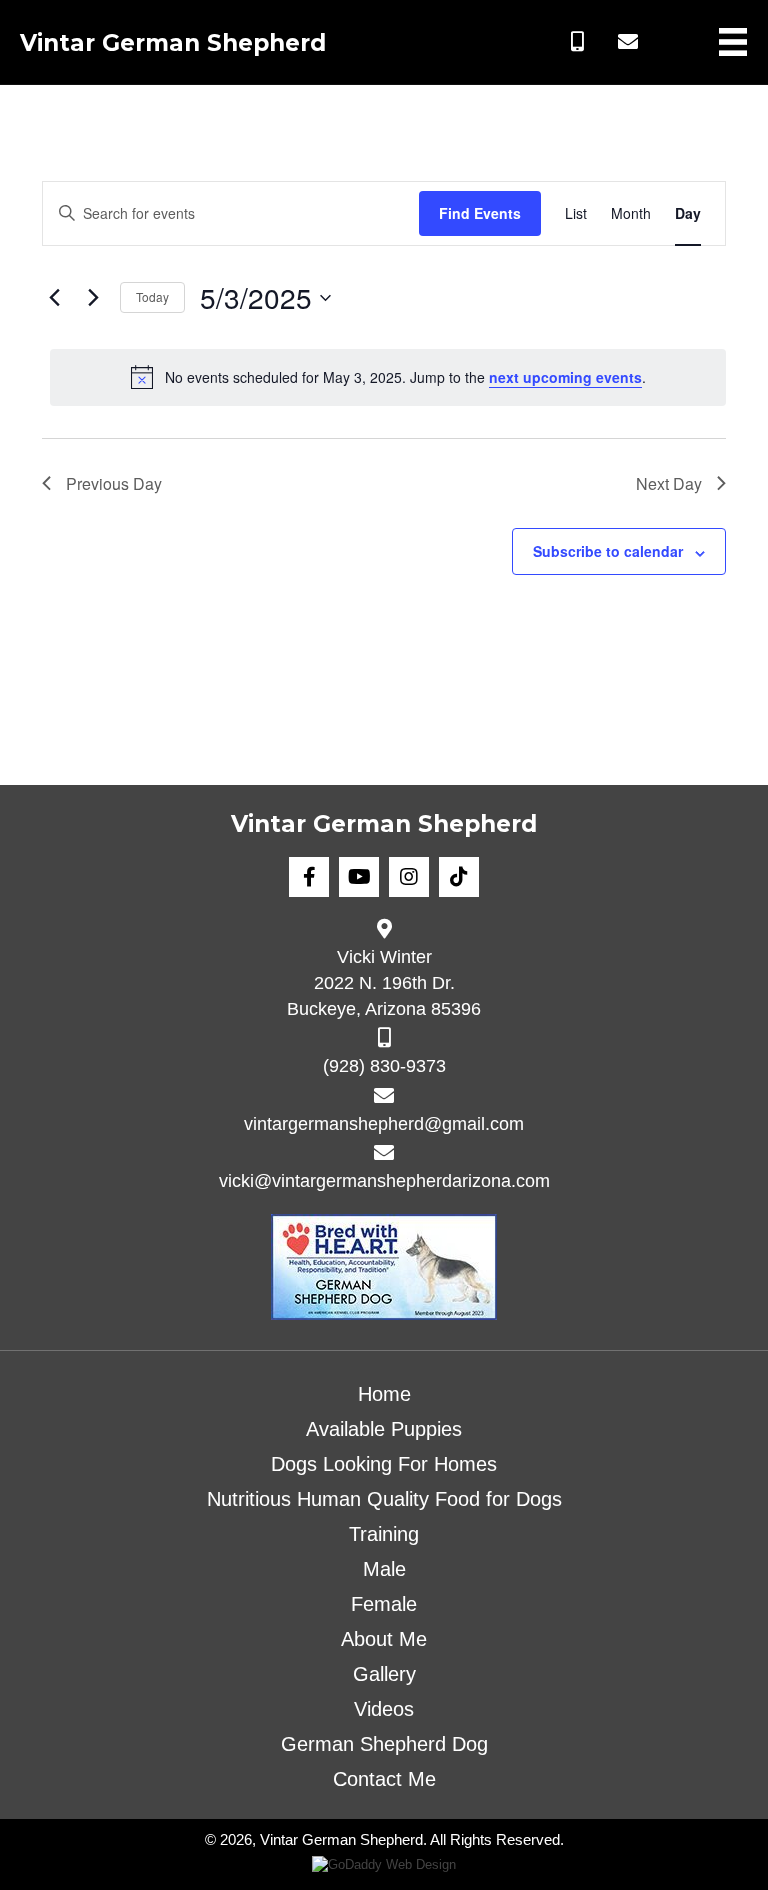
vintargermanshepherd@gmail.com (384, 1124)
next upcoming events (565, 377)
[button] (578, 42)
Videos (384, 1709)
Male (384, 1569)
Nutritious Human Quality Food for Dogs (384, 1499)
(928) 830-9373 (384, 1066)
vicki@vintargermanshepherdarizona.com (384, 1181)
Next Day (669, 483)
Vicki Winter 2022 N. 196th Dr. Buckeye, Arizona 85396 (384, 983)
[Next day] (93, 298)
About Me (384, 1639)
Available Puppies (384, 1429)
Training (384, 1534)
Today (152, 296)
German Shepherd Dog (384, 1744)
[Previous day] (54, 298)
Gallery (384, 1674)
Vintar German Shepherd (173, 43)
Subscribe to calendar (608, 551)
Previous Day (114, 483)
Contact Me (384, 1779)
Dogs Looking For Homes (384, 1464)
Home (384, 1394)
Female (384, 1604)
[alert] (388, 377)
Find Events (480, 213)
